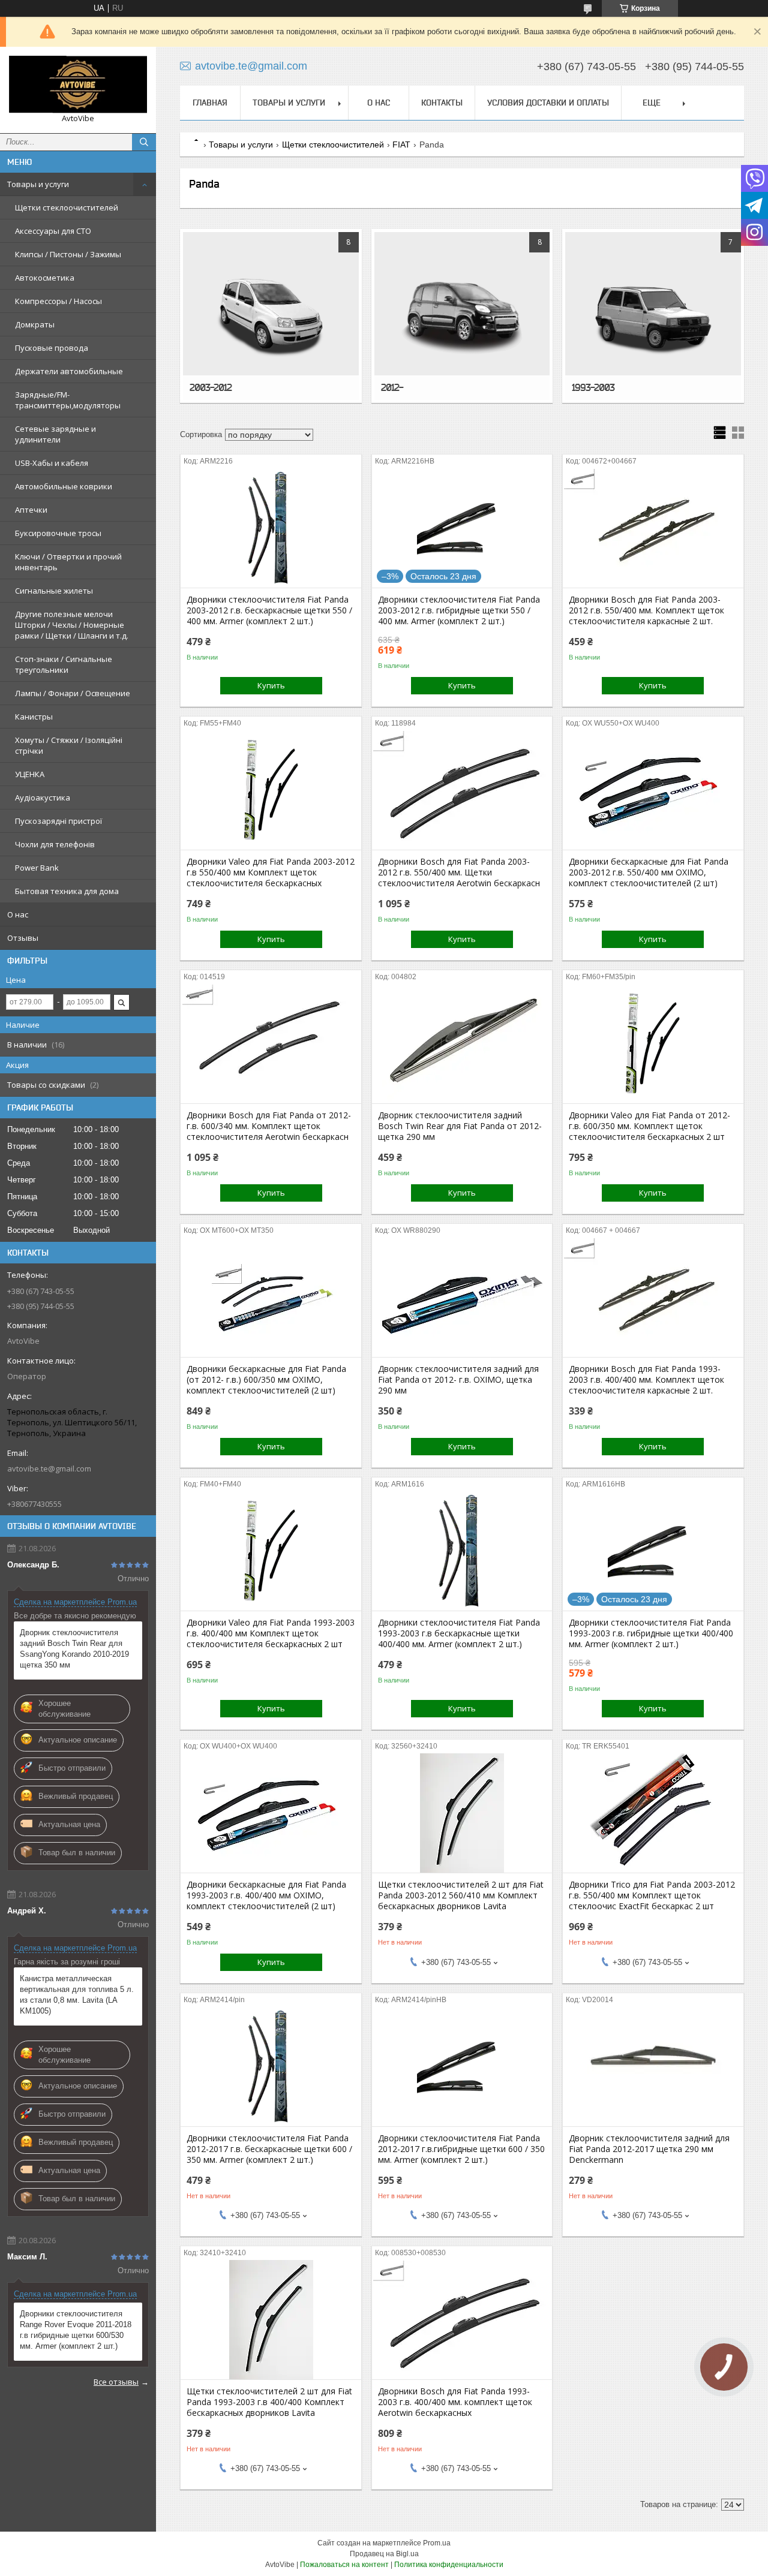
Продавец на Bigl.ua (384, 2554)
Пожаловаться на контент (344, 2565)
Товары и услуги (38, 184)
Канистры (34, 717)
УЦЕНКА (30, 774)
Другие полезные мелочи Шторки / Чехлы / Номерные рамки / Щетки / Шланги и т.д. (72, 625)
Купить (271, 685)
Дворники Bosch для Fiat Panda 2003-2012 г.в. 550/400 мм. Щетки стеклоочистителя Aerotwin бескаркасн (459, 872)
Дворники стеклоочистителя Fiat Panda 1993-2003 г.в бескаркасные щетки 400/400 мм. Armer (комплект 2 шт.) (459, 1633)
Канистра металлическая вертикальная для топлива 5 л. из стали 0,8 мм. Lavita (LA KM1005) (77, 1995)
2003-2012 (211, 387)
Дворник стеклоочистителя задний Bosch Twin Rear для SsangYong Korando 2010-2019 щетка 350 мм (74, 1649)
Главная (210, 103)
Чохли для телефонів (55, 844)
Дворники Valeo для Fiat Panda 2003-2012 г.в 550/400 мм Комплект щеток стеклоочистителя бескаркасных (271, 872)
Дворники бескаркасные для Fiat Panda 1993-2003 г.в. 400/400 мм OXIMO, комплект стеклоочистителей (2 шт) (266, 1895)
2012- (392, 387)
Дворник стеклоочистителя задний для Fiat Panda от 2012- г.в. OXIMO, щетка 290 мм (458, 1380)
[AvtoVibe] (78, 85)
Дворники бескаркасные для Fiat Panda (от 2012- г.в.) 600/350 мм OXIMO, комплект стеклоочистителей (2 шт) (266, 1380)
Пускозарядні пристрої (58, 821)
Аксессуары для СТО (53, 231)
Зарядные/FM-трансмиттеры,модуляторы (68, 400)
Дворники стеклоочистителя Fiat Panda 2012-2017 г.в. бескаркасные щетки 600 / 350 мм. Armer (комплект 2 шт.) (269, 2149)
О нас (18, 914)
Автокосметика (45, 278)
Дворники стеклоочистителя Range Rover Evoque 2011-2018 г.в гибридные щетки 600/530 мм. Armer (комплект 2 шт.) (76, 2330)
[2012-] (462, 316)
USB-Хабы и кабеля (52, 463)
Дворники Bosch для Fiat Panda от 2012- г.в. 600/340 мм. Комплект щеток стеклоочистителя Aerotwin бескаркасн (269, 1126)
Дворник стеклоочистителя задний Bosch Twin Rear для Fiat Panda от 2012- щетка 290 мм (460, 1126)
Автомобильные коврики (64, 486)
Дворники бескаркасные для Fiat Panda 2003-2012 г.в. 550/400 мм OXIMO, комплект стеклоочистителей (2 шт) (649, 872)
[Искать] (144, 142)
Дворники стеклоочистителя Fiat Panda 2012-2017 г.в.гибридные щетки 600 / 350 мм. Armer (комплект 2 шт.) (461, 2149)
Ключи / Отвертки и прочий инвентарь (68, 562)
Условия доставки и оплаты (548, 103)
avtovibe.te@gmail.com (49, 1468)
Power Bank (37, 868)
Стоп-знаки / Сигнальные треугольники (64, 664)
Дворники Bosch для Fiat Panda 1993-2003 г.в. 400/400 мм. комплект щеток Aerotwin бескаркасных (455, 2402)
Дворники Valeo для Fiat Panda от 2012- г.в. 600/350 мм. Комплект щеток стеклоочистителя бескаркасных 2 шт (649, 1126)
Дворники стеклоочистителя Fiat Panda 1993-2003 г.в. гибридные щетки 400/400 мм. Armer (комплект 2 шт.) (651, 1633)
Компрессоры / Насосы (58, 301)
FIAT (401, 145)
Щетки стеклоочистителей (67, 207)
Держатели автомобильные (69, 371)
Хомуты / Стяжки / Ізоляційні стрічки (69, 745)
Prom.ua (437, 2543)
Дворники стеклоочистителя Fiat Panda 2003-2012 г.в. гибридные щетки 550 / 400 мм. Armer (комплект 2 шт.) (459, 610)
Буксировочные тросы (58, 533)
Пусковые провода (52, 348)
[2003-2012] (271, 316)
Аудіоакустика (43, 798)
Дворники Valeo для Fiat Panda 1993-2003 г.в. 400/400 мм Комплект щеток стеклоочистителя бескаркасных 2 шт (271, 1633)
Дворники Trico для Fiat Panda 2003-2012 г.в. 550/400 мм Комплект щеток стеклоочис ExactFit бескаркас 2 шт (652, 1895)
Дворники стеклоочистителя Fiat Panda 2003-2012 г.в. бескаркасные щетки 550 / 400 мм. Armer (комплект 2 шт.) (269, 610)
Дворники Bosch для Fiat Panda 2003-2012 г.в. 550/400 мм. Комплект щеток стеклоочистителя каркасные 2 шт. (646, 610)
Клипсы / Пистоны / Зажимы (68, 254)
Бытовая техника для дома (67, 891)
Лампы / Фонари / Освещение (73, 693)
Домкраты (35, 324)
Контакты (442, 103)
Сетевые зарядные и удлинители (55, 434)
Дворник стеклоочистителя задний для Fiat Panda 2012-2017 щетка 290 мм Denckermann (649, 2149)
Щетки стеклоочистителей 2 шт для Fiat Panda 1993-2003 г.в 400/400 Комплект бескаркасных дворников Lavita (269, 2402)
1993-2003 (593, 387)
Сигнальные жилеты (54, 591)
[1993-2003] (653, 316)
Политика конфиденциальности (449, 2565)
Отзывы (23, 938)
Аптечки (31, 510)
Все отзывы (116, 2382)
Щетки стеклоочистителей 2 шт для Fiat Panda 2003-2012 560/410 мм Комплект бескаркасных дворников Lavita (461, 1895)
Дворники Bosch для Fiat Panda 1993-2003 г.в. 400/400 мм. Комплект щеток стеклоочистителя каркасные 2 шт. (646, 1380)
